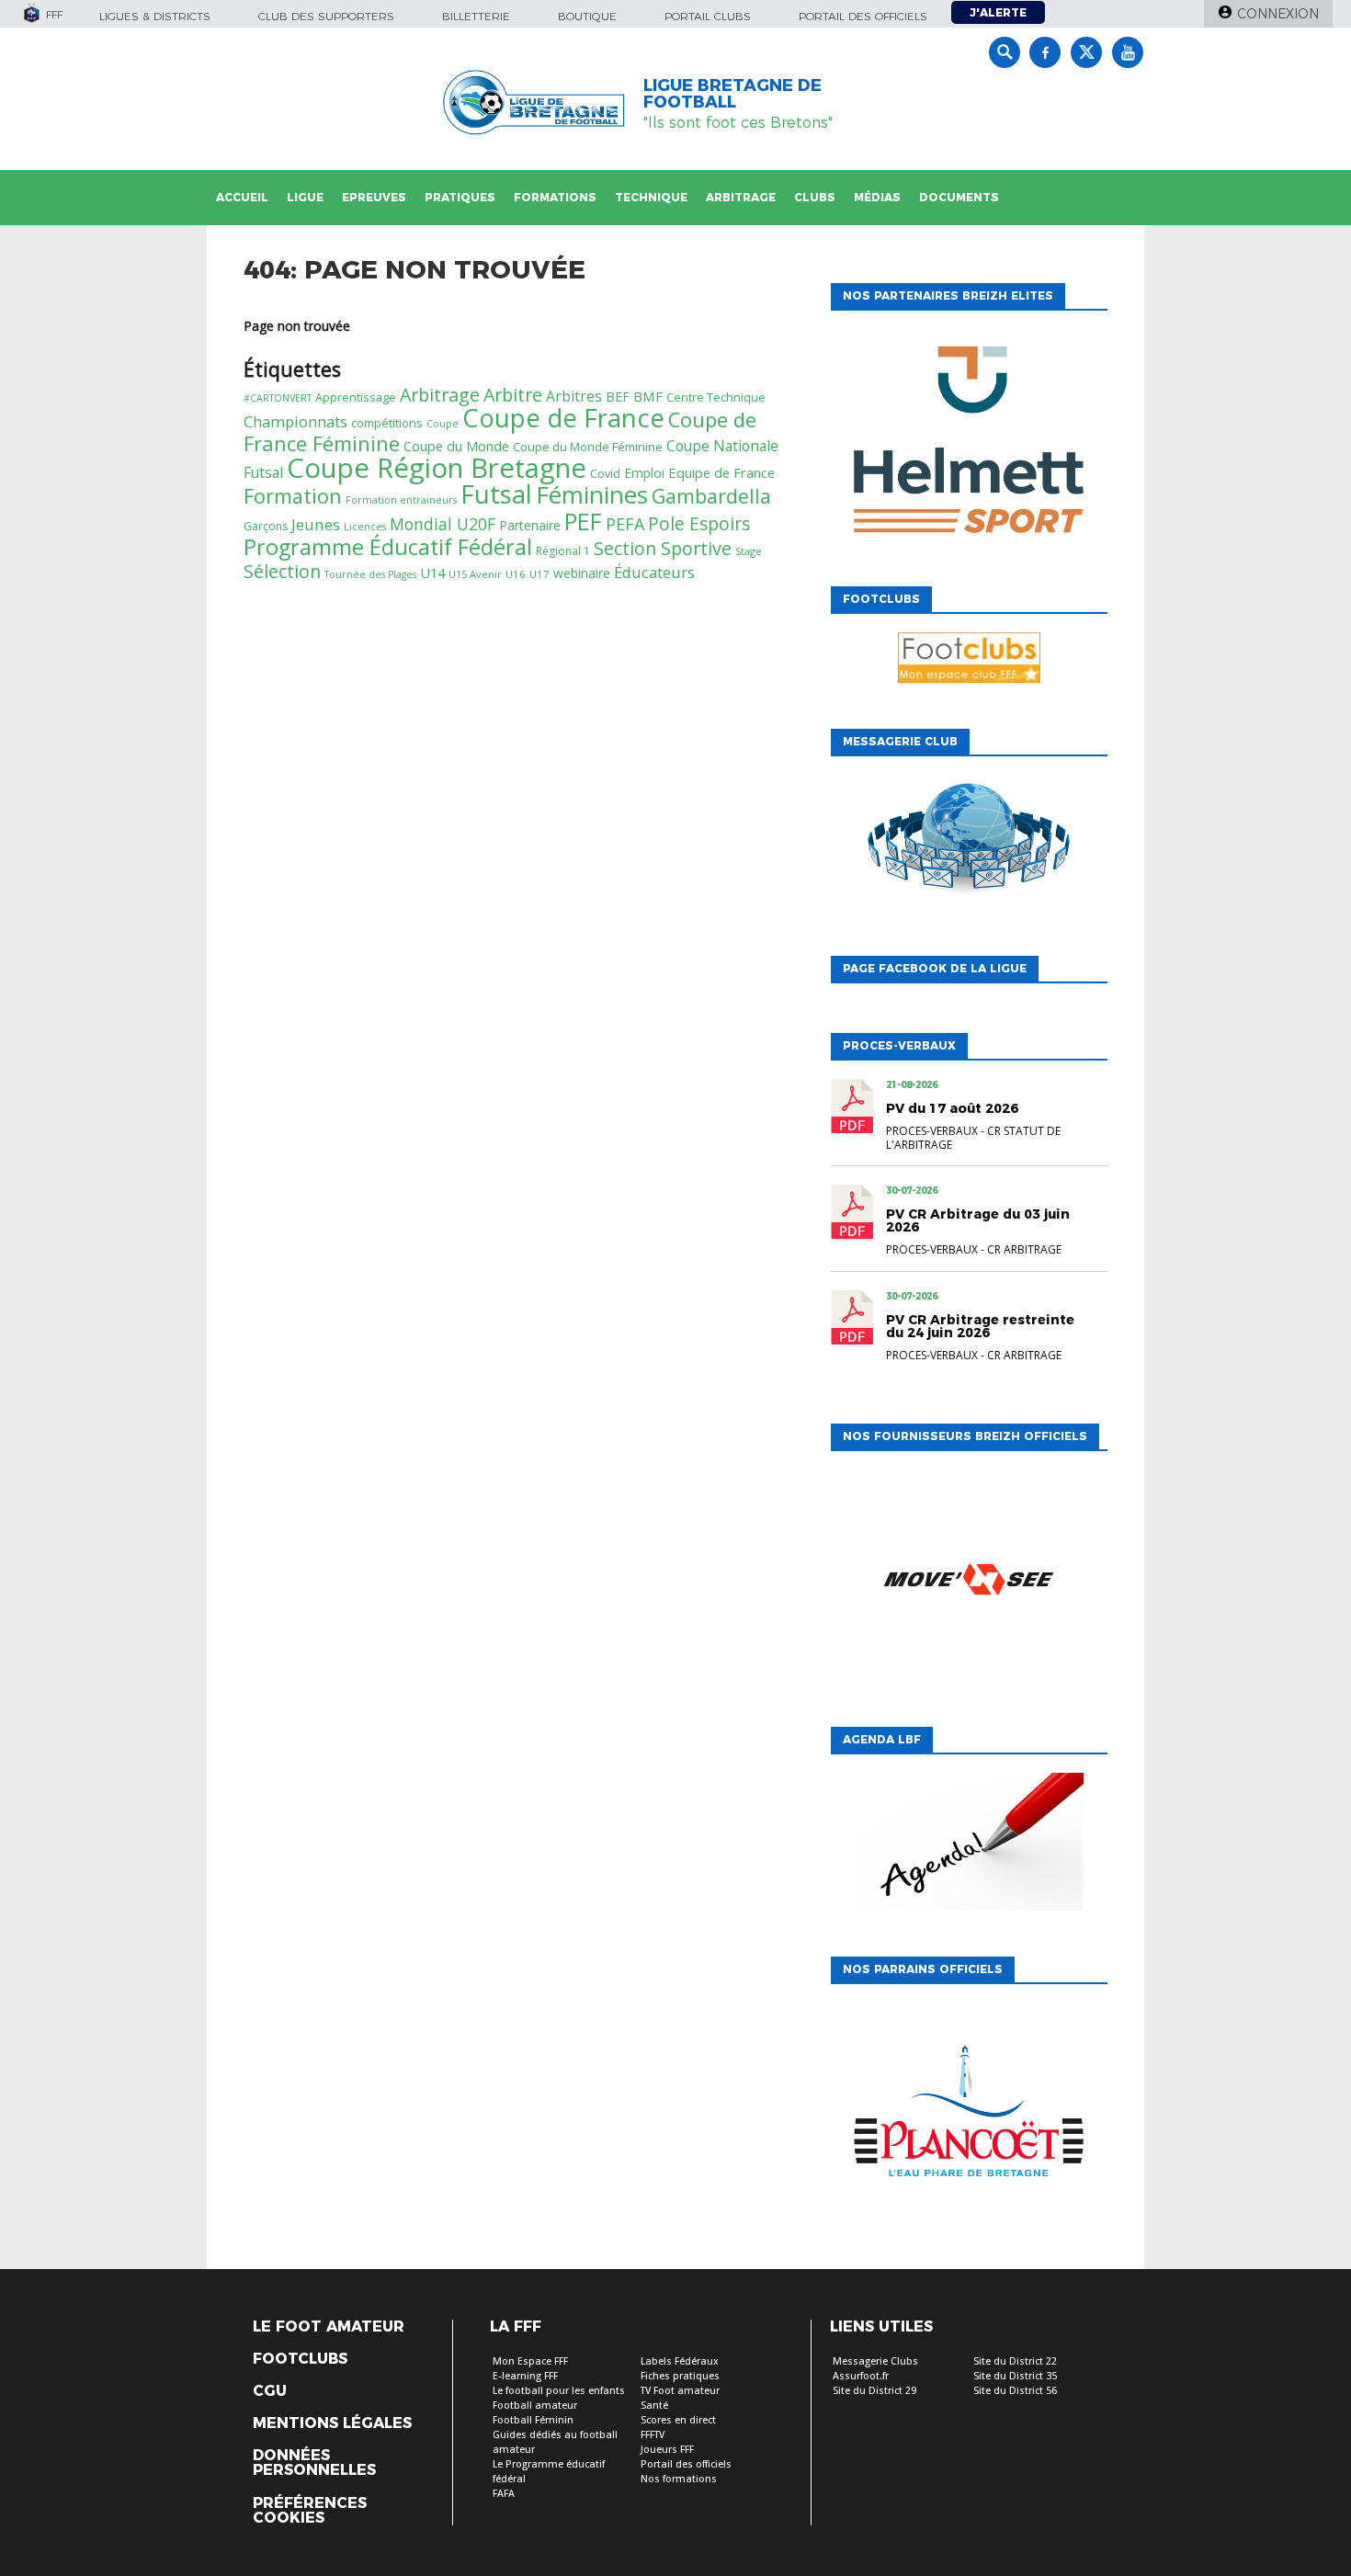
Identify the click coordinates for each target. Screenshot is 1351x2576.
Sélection (282, 571)
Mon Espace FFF (530, 2361)
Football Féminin (533, 2420)
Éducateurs (654, 572)
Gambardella (711, 496)
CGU (270, 2391)
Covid (605, 474)
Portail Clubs (708, 16)
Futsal (496, 494)
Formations (555, 197)
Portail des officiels (863, 16)
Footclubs (300, 2359)
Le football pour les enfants (559, 2391)
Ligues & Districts (155, 16)
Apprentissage (356, 397)
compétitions (387, 423)
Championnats (295, 421)
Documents (959, 197)
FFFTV (653, 2435)
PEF (583, 521)
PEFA (625, 524)
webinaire (582, 573)
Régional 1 (563, 551)
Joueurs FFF (667, 2450)
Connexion (1278, 14)
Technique (651, 197)
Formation (293, 496)
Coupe (443, 424)
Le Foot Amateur (329, 2327)
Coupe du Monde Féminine (588, 447)
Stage (749, 551)
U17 (539, 574)
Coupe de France (563, 418)
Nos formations (679, 2479)
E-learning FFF (525, 2376)
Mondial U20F (443, 524)
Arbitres (574, 396)
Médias (877, 197)
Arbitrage (741, 197)
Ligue (305, 197)
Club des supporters (326, 16)
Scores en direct (678, 2420)
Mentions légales (332, 2423)
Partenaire (530, 525)
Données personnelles (314, 2463)
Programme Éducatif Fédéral (388, 547)
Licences (365, 527)
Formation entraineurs (401, 500)
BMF (648, 396)
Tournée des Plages (370, 574)
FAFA (504, 2494)
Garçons (266, 526)
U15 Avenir (475, 574)
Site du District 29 (874, 2391)
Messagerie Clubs (875, 2361)
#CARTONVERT (278, 398)
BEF (618, 397)
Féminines (592, 494)
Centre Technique (716, 397)
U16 (516, 574)
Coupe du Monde (456, 446)
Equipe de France (721, 472)
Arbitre (513, 395)
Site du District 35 (1015, 2376)
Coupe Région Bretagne (437, 468)
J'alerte (998, 12)
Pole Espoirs (699, 524)
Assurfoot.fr (861, 2376)
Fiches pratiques (680, 2376)
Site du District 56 (1015, 2391)
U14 (432, 573)
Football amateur (535, 2406)
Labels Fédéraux (680, 2361)
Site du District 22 (1015, 2361)
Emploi (644, 473)
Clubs (815, 197)
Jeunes (316, 524)
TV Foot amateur (680, 2391)
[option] (969, 444)
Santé (654, 2406)
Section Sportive (663, 548)
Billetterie (476, 16)
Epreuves (374, 197)
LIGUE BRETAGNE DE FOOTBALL (732, 94)
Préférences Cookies (310, 2511)
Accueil (242, 197)
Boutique (587, 16)
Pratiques (460, 197)
